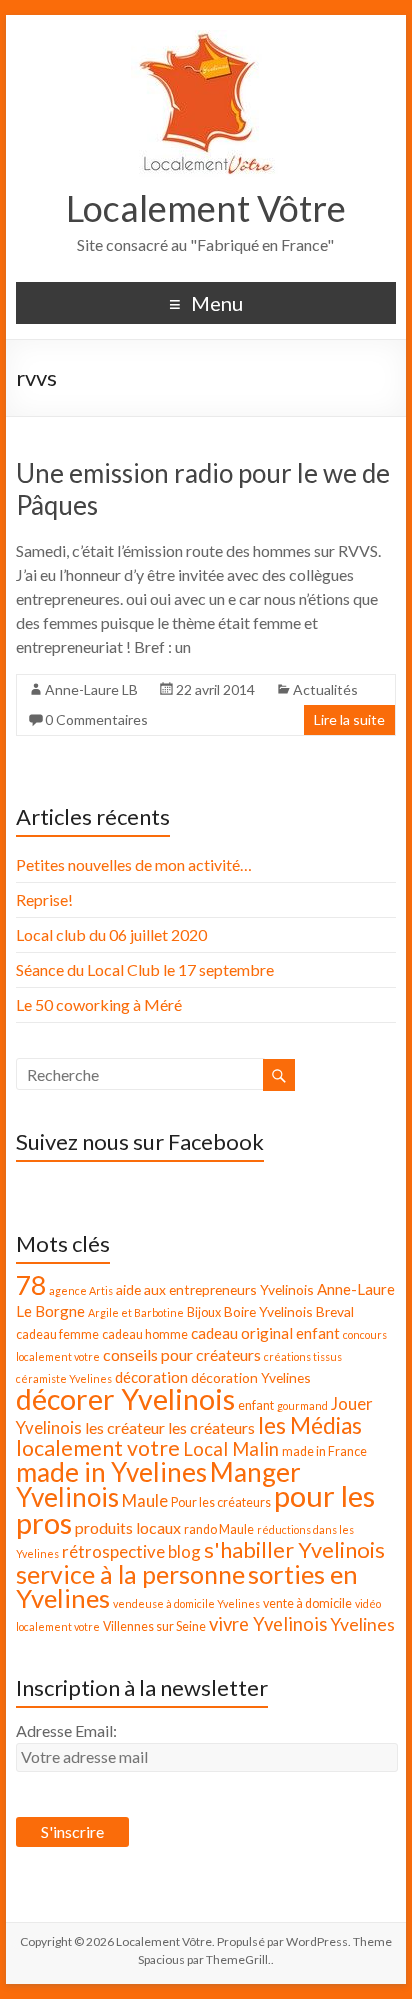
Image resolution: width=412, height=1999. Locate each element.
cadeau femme (57, 1334)
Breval (335, 1311)
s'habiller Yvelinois (294, 1550)
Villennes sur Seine (154, 1626)
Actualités (325, 689)
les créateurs (211, 1427)
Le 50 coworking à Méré (99, 1004)
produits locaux (128, 1527)
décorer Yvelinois (125, 1399)
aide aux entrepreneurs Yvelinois (215, 1289)
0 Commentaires (96, 719)
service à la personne (130, 1574)
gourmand (302, 1405)
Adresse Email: (66, 1730)
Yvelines (362, 1624)
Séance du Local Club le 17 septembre (145, 969)
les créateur (125, 1427)
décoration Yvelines (251, 1377)
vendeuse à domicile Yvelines (186, 1603)
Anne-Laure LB (91, 689)
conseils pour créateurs (182, 1354)
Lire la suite (349, 719)
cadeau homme (145, 1334)
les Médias (310, 1425)
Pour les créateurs (221, 1502)
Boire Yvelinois (268, 1311)
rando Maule (219, 1529)
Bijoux (204, 1312)
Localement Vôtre (206, 208)
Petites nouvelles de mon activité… (134, 864)
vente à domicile (307, 1603)
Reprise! (44, 899)
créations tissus (303, 1356)
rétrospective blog (131, 1551)
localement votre (98, 1448)
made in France (324, 1451)
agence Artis (81, 1290)
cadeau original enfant (265, 1333)
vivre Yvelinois (268, 1624)
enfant (256, 1405)
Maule (145, 1500)
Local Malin (231, 1449)
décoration (151, 1377)
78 (31, 1285)
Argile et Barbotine (136, 1312)
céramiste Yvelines (64, 1378)
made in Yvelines (111, 1472)
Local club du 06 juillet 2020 (111, 934)
